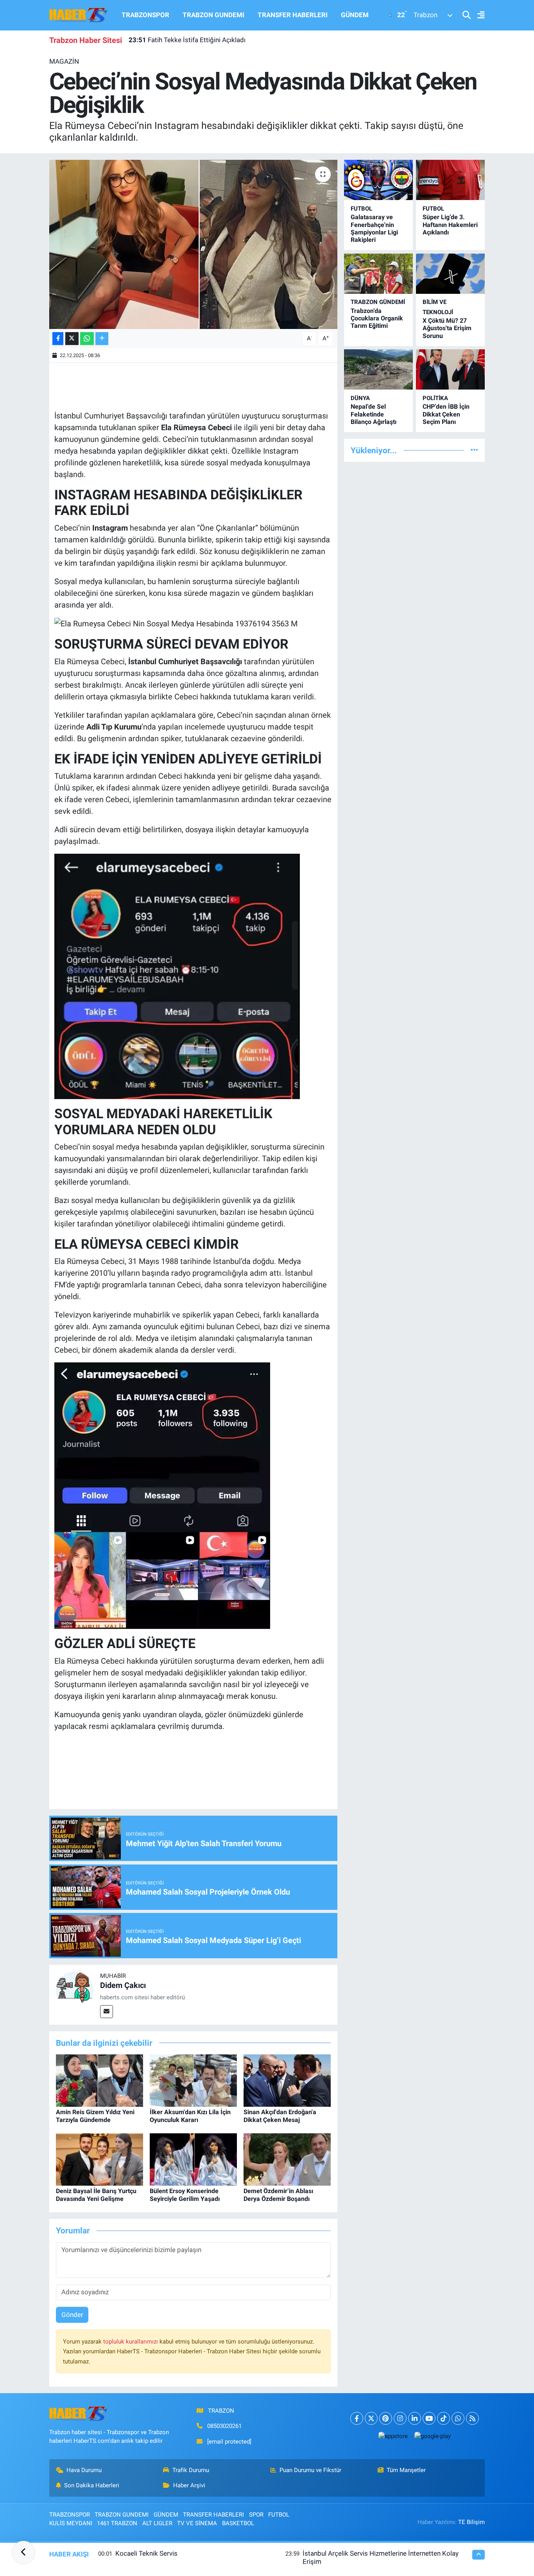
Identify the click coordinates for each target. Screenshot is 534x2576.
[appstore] (393, 2436)
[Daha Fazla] (102, 339)
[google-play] (432, 2436)
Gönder (72, 2315)
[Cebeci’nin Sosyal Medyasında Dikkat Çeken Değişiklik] (193, 244)
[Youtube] (429, 2418)
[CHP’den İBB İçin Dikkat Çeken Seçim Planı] (450, 369)
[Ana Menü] (478, 15)
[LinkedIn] (415, 2418)
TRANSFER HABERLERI (293, 15)
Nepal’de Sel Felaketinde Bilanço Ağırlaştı (374, 414)
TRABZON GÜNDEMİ (378, 302)
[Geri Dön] (23, 2553)
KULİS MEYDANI (71, 2523)
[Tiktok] (444, 2418)
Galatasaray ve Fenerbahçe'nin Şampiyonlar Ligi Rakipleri (374, 228)
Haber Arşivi (189, 2485)
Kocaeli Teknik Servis (146, 2553)
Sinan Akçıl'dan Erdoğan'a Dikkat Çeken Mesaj (280, 2116)
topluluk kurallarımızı (131, 2342)
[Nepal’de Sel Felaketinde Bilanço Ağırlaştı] (378, 369)
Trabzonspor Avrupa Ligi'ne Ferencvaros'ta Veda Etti (215, 43)
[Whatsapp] (458, 2418)
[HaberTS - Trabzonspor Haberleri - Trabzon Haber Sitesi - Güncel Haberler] (79, 14)
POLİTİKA (435, 398)
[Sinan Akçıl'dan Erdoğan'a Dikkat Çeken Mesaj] (287, 2080)
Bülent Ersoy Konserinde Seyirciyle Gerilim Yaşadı (185, 2195)
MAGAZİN (64, 61)
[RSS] (472, 2418)
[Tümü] (474, 450)
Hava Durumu (84, 2470)
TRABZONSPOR (145, 15)
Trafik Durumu (191, 2470)
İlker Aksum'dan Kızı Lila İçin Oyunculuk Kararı (190, 2116)
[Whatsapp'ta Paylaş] (87, 339)
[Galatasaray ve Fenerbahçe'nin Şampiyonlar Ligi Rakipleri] (378, 180)
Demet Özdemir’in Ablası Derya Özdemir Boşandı (278, 2195)
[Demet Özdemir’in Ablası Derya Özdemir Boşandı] (287, 2159)
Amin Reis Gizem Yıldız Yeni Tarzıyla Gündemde (95, 2116)
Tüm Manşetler (406, 2470)
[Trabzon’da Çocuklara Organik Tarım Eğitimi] (378, 274)
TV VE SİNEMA (197, 2523)
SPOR (256, 2515)
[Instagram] (400, 2418)
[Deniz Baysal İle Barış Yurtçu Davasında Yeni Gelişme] (99, 2159)
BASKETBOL (238, 2523)
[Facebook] (357, 2418)
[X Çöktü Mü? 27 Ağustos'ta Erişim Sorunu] (450, 274)
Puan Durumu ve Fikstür (310, 2470)
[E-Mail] (107, 2012)
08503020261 (224, 2426)
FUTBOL (361, 209)
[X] (371, 2418)
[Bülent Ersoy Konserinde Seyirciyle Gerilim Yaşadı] (193, 2159)
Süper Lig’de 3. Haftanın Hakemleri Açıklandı (450, 224)
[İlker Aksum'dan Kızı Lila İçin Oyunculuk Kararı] (193, 2080)
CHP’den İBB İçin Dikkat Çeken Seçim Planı (446, 414)
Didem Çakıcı (123, 1985)
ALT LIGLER (157, 2523)
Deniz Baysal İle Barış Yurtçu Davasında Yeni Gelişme (96, 2195)
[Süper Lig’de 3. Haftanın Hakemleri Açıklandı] (450, 180)
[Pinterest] (386, 2418)
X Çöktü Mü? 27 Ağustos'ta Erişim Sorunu (447, 328)
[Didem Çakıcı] (75, 1990)
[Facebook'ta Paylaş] (58, 339)
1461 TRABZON (117, 2523)
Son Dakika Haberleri (92, 2485)
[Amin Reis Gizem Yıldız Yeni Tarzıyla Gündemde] (99, 2080)
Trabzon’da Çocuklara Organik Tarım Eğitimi (377, 318)
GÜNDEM (355, 15)
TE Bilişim (471, 2522)
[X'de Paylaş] (72, 339)
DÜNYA (360, 398)
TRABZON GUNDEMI (213, 15)
